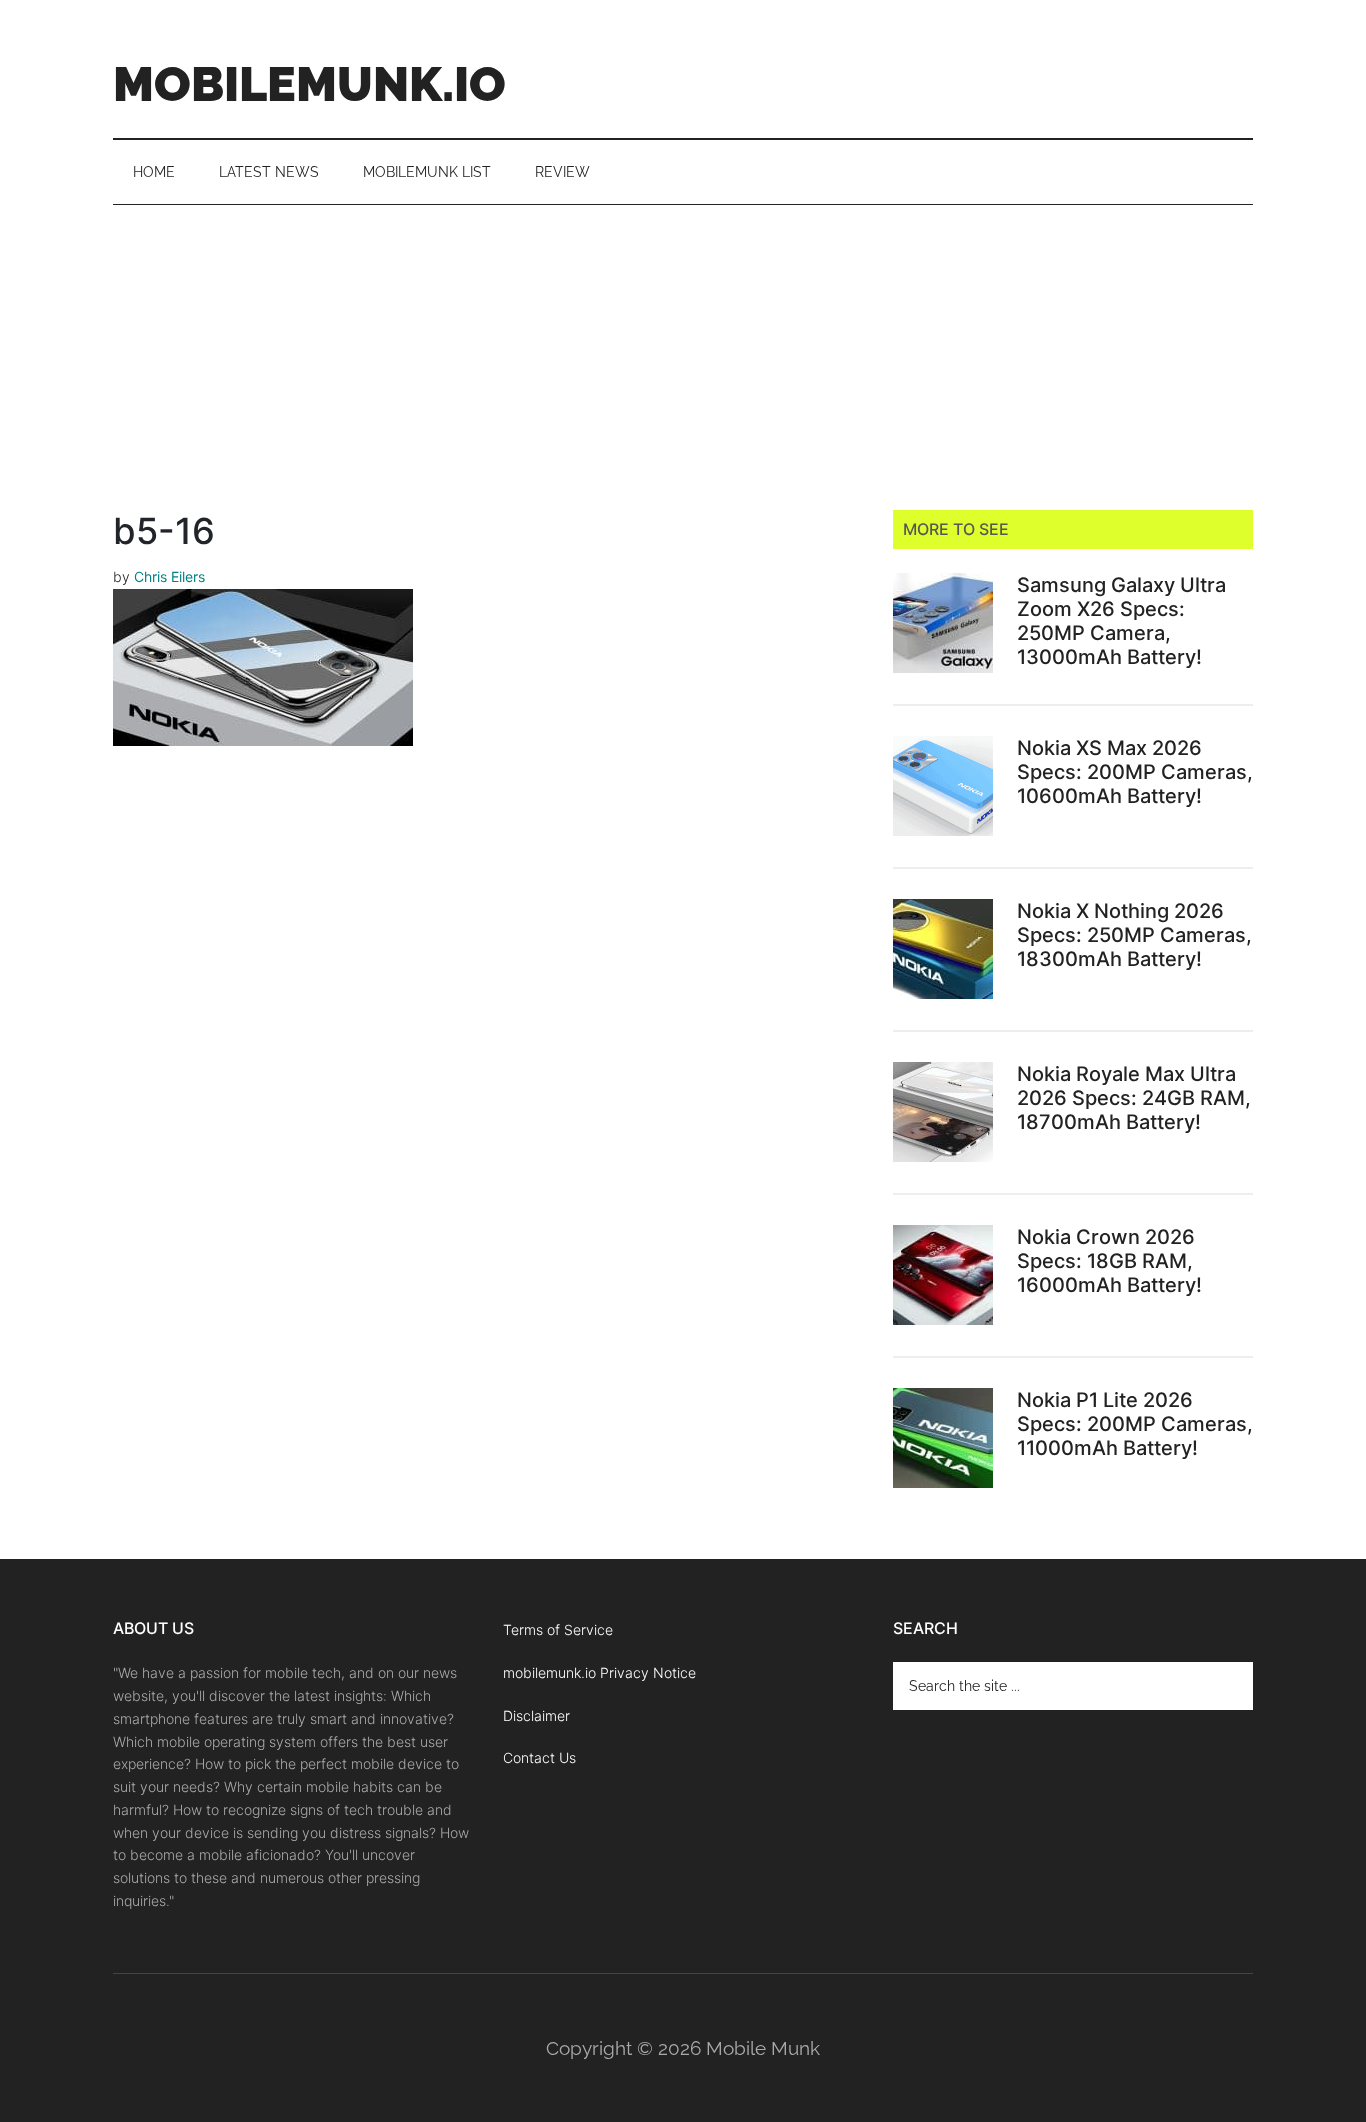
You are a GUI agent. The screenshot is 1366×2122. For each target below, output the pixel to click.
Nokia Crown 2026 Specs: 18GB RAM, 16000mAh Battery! (1109, 1261)
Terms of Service (558, 1629)
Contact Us (539, 1757)
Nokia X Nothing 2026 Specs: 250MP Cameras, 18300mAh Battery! (1134, 935)
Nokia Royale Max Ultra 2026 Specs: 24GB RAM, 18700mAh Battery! (1134, 1098)
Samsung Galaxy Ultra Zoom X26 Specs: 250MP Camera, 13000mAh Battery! (1121, 621)
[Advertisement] (683, 355)
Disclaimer (536, 1715)
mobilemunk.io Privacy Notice (599, 1672)
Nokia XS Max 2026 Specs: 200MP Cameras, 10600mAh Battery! (1135, 772)
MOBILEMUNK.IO (309, 84)
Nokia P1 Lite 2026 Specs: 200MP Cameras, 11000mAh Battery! (1135, 1424)
